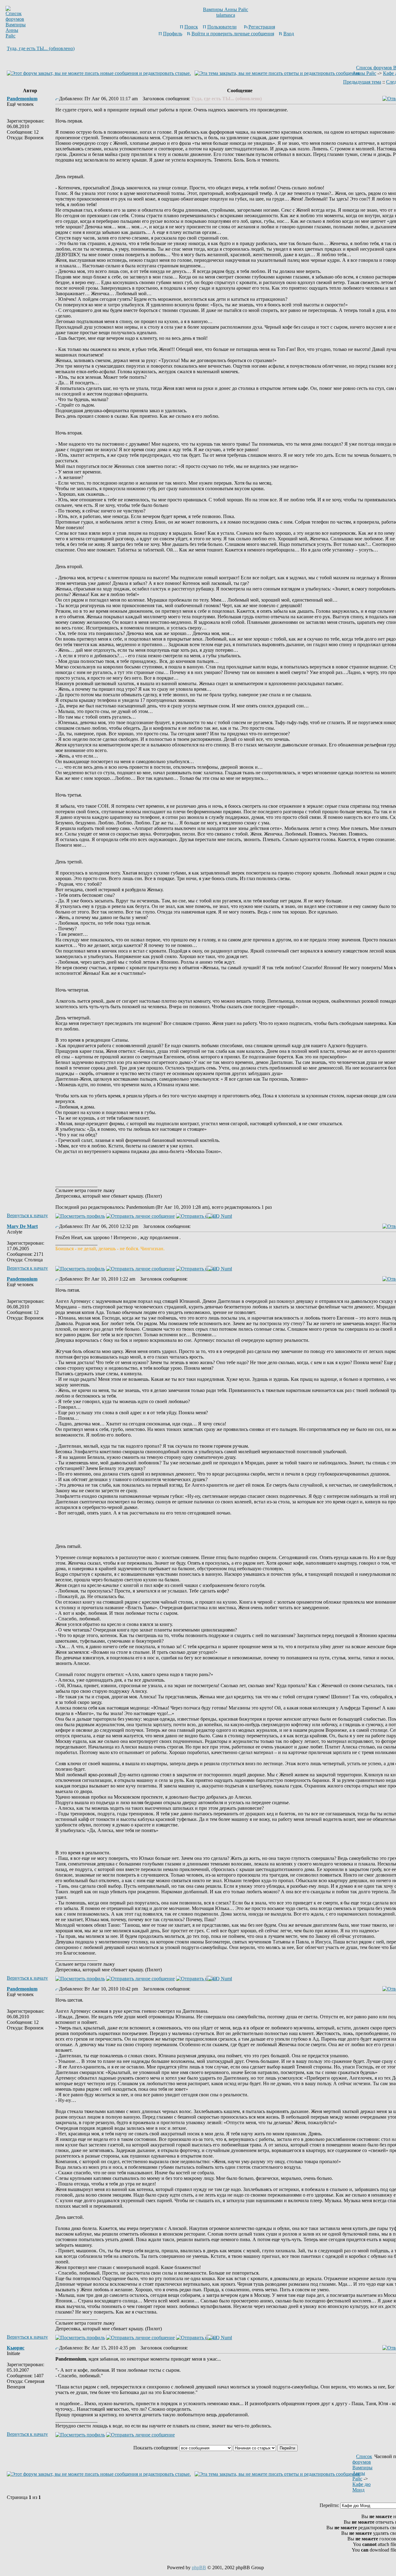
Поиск (191, 27)
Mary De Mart (22, 1226)
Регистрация (262, 27)
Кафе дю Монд (362, 2487)
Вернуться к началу (27, 1215)
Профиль (173, 34)
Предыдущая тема (362, 82)
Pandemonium (22, 99)
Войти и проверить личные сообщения (233, 34)
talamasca (226, 15)
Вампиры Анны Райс (226, 9)
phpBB (199, 2567)
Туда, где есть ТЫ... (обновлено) (41, 48)
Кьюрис (16, 2348)
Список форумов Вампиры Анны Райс (362, 2468)
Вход (289, 34)
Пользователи (222, 27)
